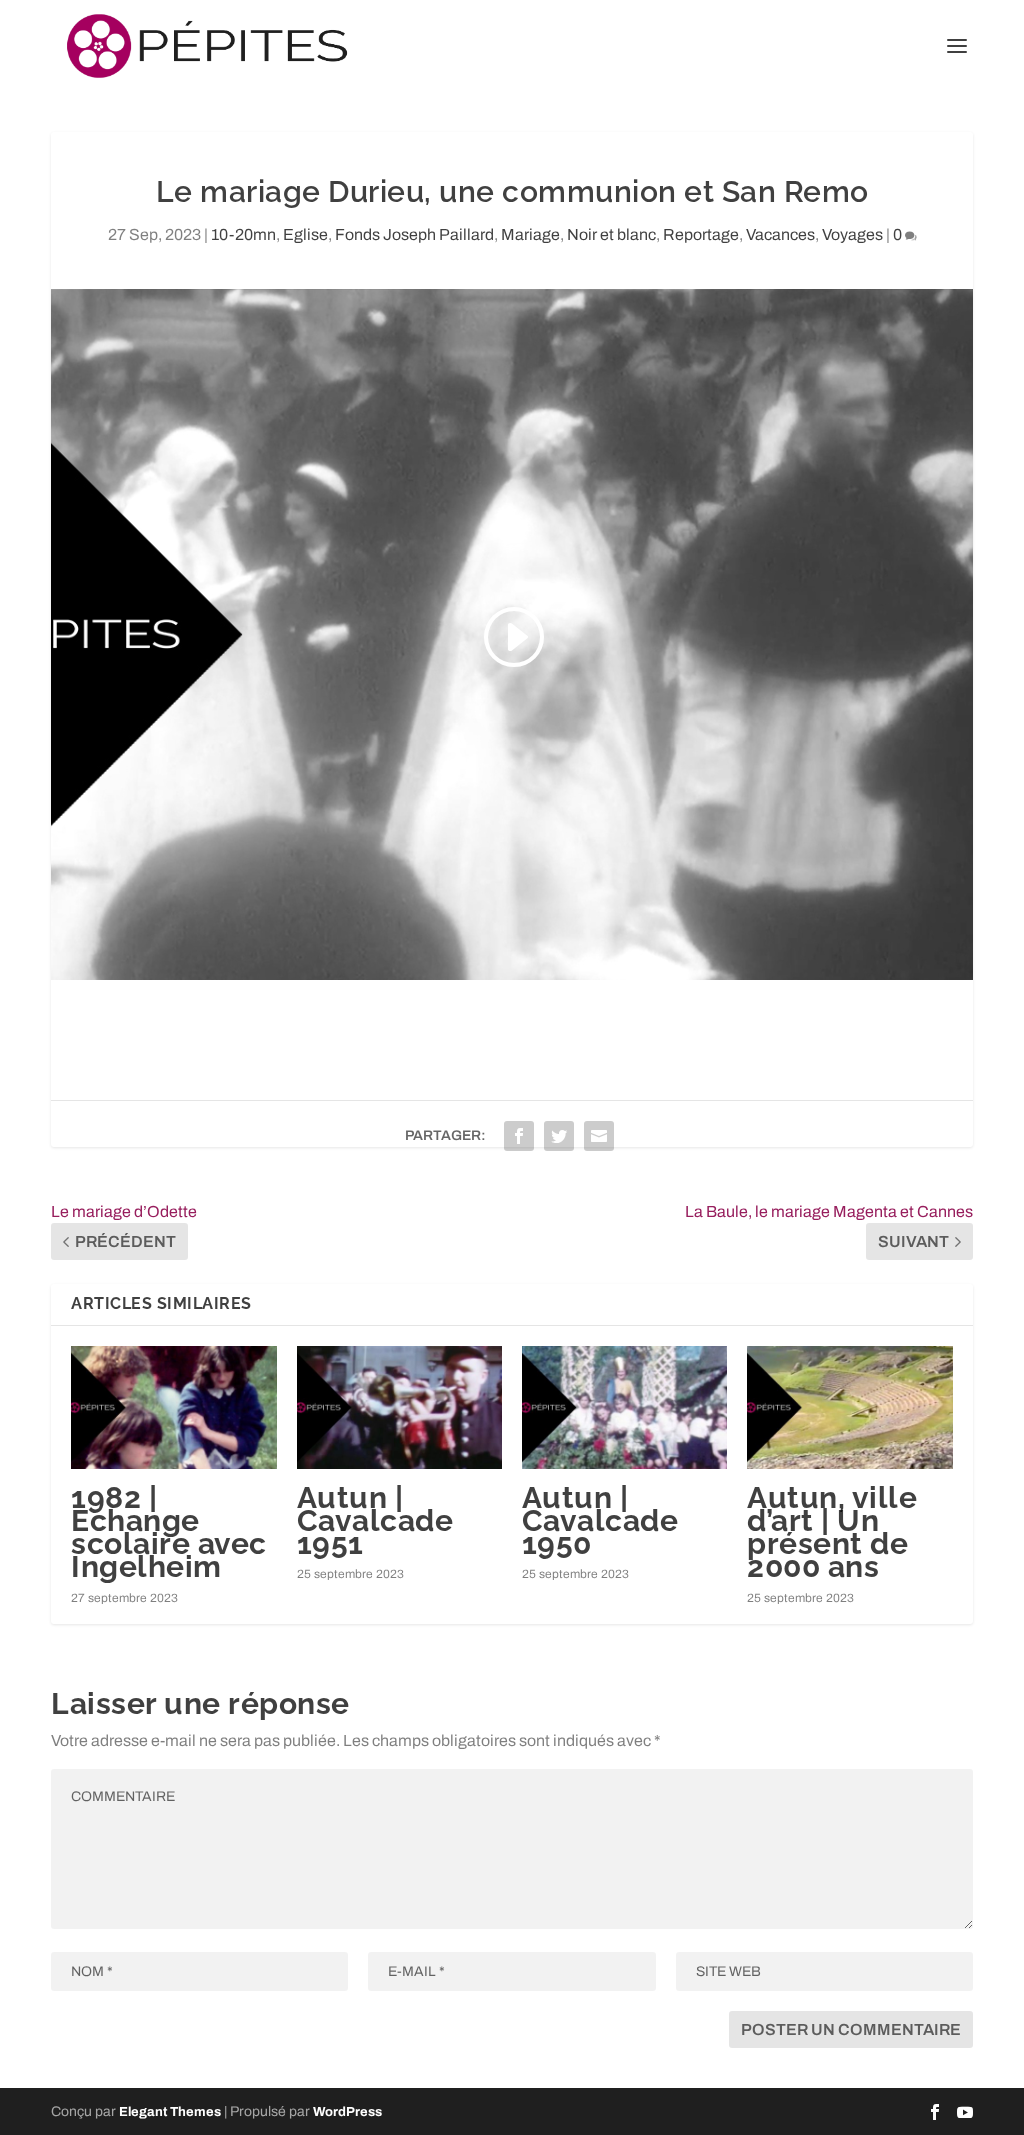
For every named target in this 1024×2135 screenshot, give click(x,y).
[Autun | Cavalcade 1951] (399, 1407)
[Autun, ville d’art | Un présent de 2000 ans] (849, 1407)
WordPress (347, 2112)
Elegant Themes (170, 2112)
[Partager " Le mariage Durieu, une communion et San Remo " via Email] (599, 1136)
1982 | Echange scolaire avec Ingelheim (169, 1532)
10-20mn (243, 234)
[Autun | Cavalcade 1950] (624, 1407)
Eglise (305, 234)
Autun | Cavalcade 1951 (375, 1520)
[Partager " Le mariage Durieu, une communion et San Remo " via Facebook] (519, 1136)
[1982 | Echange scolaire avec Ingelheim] (173, 1407)
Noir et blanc (611, 234)
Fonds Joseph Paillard (414, 234)
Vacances (780, 234)
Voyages (852, 234)
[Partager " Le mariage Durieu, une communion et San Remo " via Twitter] (559, 1136)
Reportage (701, 234)
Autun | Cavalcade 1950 (600, 1520)
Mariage (530, 234)
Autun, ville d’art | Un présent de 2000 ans (832, 1532)
